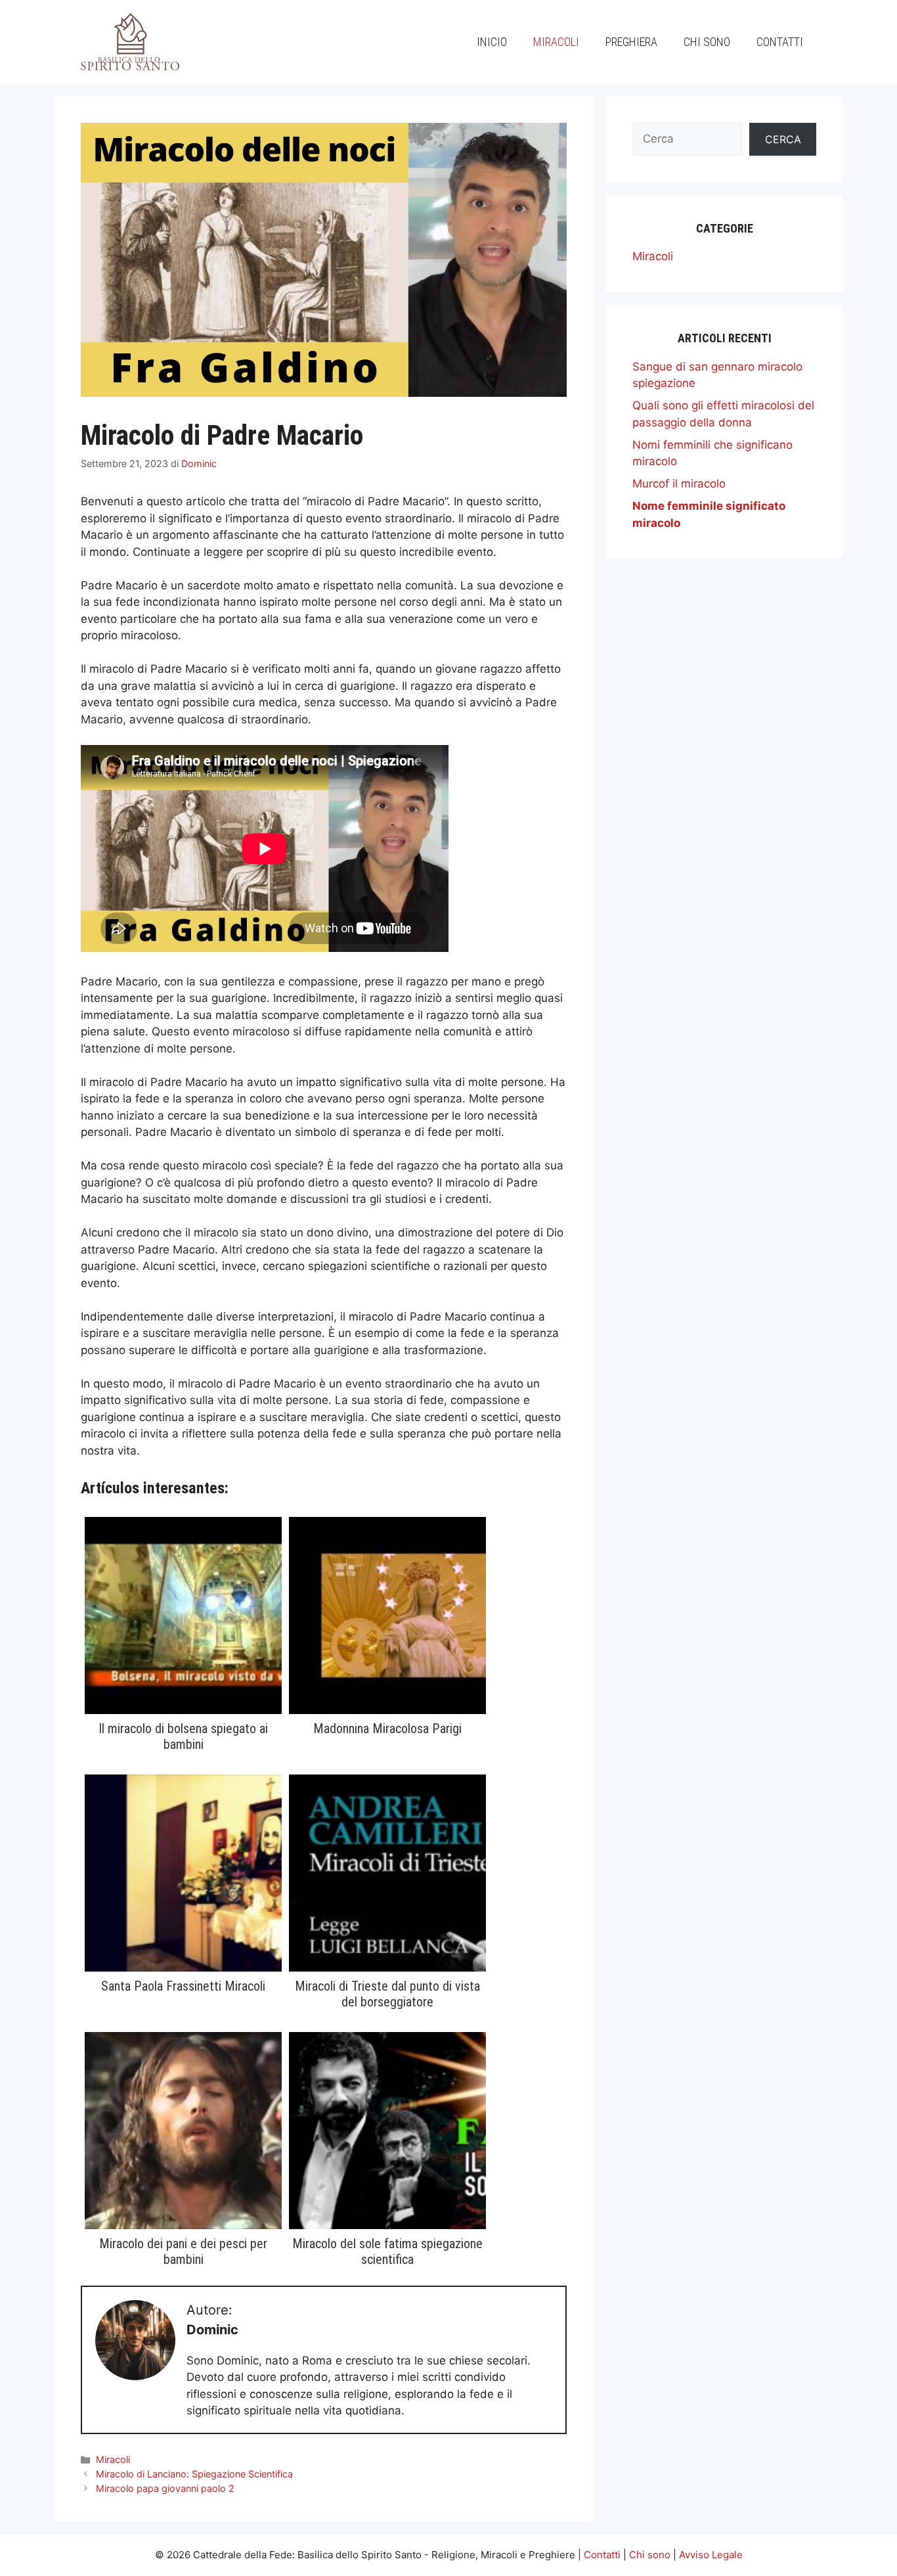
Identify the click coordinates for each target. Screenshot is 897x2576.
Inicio (492, 42)
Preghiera (631, 42)
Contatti (780, 42)
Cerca (783, 139)
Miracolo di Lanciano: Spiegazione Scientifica (194, 2474)
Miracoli (556, 42)
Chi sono (707, 42)
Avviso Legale (711, 2555)
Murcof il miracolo (679, 484)
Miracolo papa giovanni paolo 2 (165, 2488)
